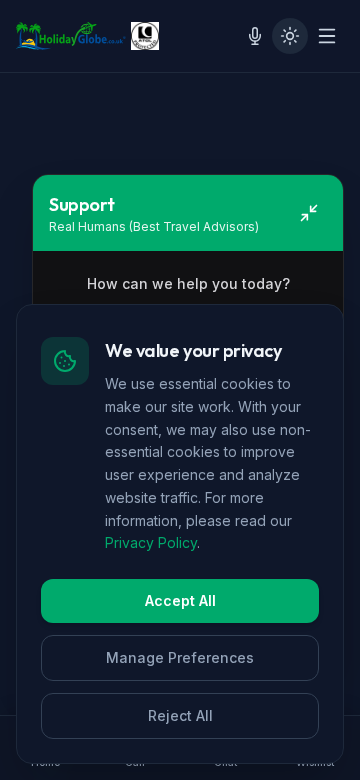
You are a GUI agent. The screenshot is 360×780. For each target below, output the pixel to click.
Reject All (180, 715)
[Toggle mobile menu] (327, 36)
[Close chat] (309, 213)
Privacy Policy (151, 542)
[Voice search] (255, 36)
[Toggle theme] (290, 36)
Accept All (180, 600)
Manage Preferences (180, 657)
